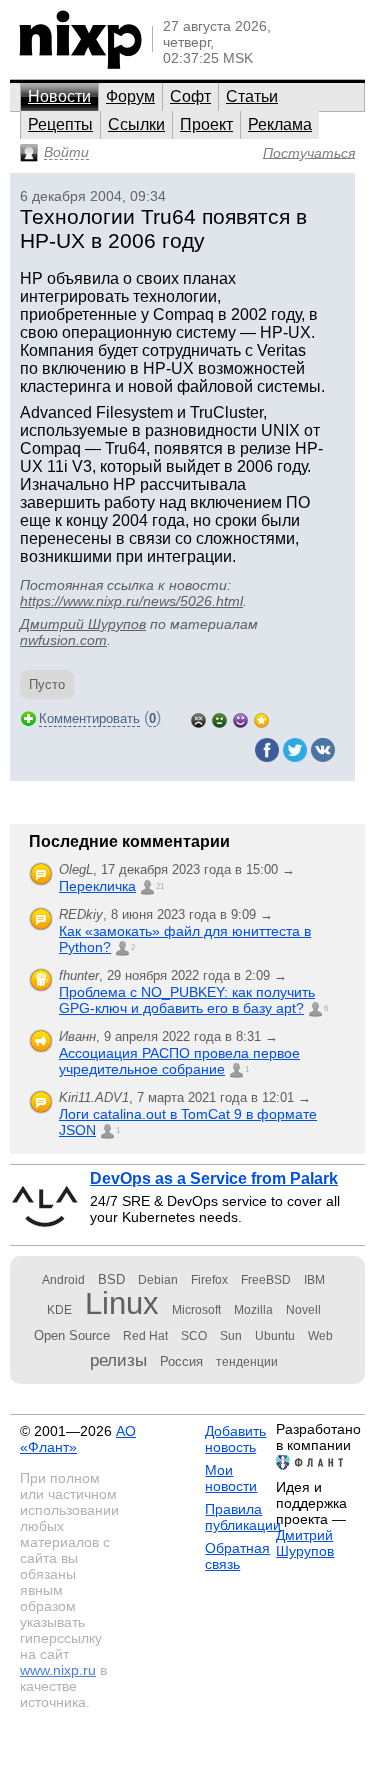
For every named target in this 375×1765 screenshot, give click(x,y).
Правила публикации (243, 1517)
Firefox (209, 1280)
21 (160, 886)
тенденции (247, 1362)
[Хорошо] (240, 718)
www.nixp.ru (58, 1670)
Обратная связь (237, 1556)
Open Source (72, 1335)
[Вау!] (261, 718)
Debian (158, 1280)
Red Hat (145, 1336)
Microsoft (196, 1310)
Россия (181, 1361)
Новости (59, 96)
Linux (122, 1303)
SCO (194, 1336)
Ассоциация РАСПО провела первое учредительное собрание (179, 1061)
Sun (231, 1336)
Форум (130, 96)
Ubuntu (275, 1336)
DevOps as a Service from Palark (214, 1178)
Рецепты (60, 124)
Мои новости (231, 1478)
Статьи (252, 96)
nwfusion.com (63, 640)
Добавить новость (235, 1439)
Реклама (280, 124)
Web (320, 1336)
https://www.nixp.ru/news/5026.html (131, 601)
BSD (111, 1279)
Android (63, 1280)
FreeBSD (266, 1280)
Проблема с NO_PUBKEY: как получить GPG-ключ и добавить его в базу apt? (187, 1000)
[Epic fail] (198, 718)
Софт (190, 96)
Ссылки (136, 124)
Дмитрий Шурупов (83, 624)
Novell (303, 1310)
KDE (59, 1310)
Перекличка (97, 886)
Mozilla (253, 1310)
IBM (314, 1280)
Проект (206, 124)
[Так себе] (219, 718)
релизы (118, 1360)
